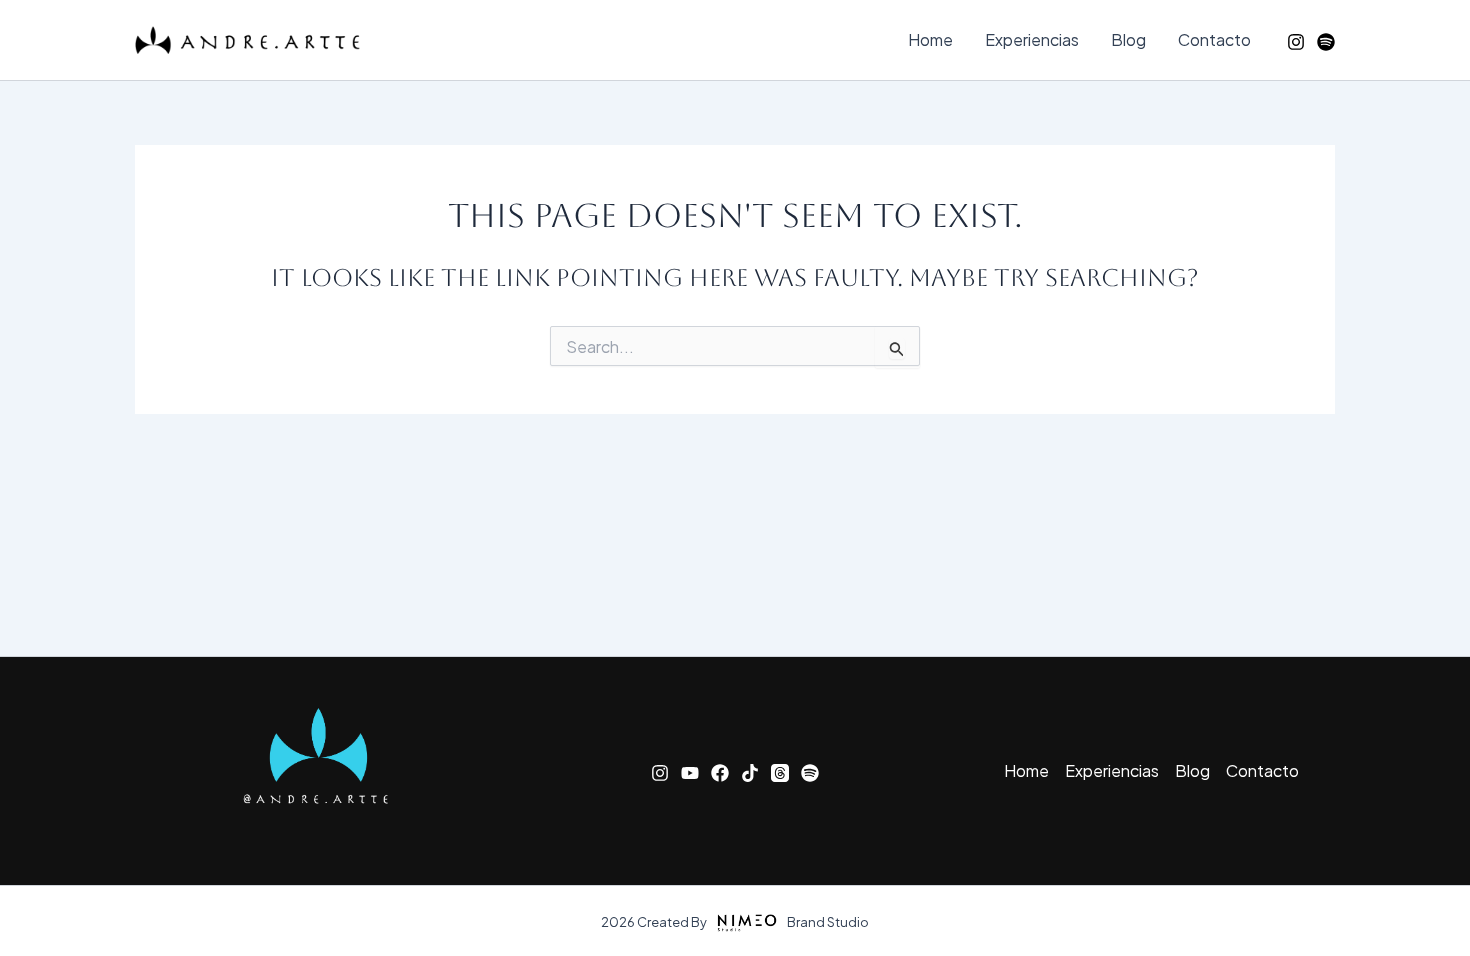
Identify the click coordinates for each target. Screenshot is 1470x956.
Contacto (1214, 39)
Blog (1128, 39)
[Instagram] (1296, 42)
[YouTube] (690, 773)
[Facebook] (720, 773)
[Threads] (780, 773)
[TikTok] (750, 773)
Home (930, 39)
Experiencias (1032, 39)
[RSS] (1326, 42)
